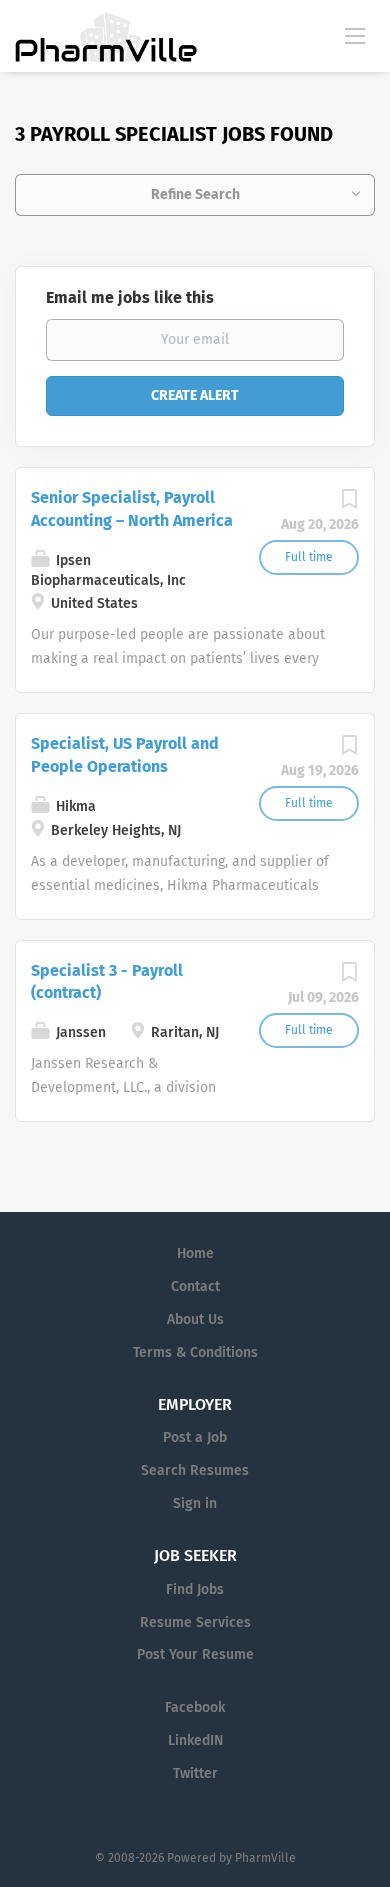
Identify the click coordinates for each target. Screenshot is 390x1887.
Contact (195, 1286)
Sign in (195, 1503)
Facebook (195, 1707)
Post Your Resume (195, 1654)
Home (195, 1253)
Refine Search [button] (195, 194)
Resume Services (195, 1622)
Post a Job (195, 1437)
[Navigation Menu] (355, 35)
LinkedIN (195, 1740)
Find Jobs (195, 1589)
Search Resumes (195, 1470)
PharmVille (265, 1858)
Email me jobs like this (130, 297)
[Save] (349, 504)
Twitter (195, 1773)
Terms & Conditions (195, 1352)
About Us (195, 1319)
